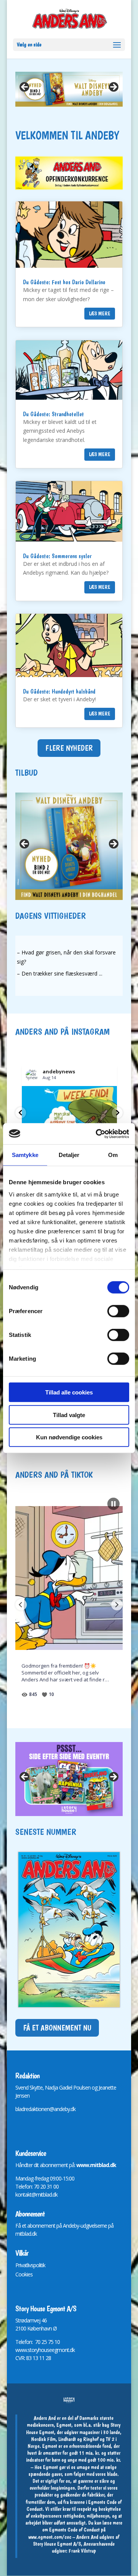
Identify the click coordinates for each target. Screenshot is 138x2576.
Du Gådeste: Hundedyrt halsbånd (59, 691)
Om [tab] (113, 1155)
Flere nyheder (69, 748)
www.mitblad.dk (96, 2165)
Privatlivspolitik (30, 2265)
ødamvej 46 (34, 2320)
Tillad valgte (69, 1415)
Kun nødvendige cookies (69, 1437)
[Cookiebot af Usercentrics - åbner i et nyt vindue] (97, 1134)
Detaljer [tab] (69, 1155)
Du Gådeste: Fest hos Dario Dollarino (64, 282)
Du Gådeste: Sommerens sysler (57, 556)
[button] (21, 1113)
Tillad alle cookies (69, 1392)
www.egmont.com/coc (50, 2537)
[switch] (118, 1311)
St (17, 2320)
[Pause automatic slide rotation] (113, 1504)
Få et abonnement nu (57, 2028)
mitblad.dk (26, 2234)
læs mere (100, 313)
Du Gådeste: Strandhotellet (53, 414)
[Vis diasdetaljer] (69, 89)
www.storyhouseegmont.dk (45, 2350)
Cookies (24, 2274)
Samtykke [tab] (25, 1155)
